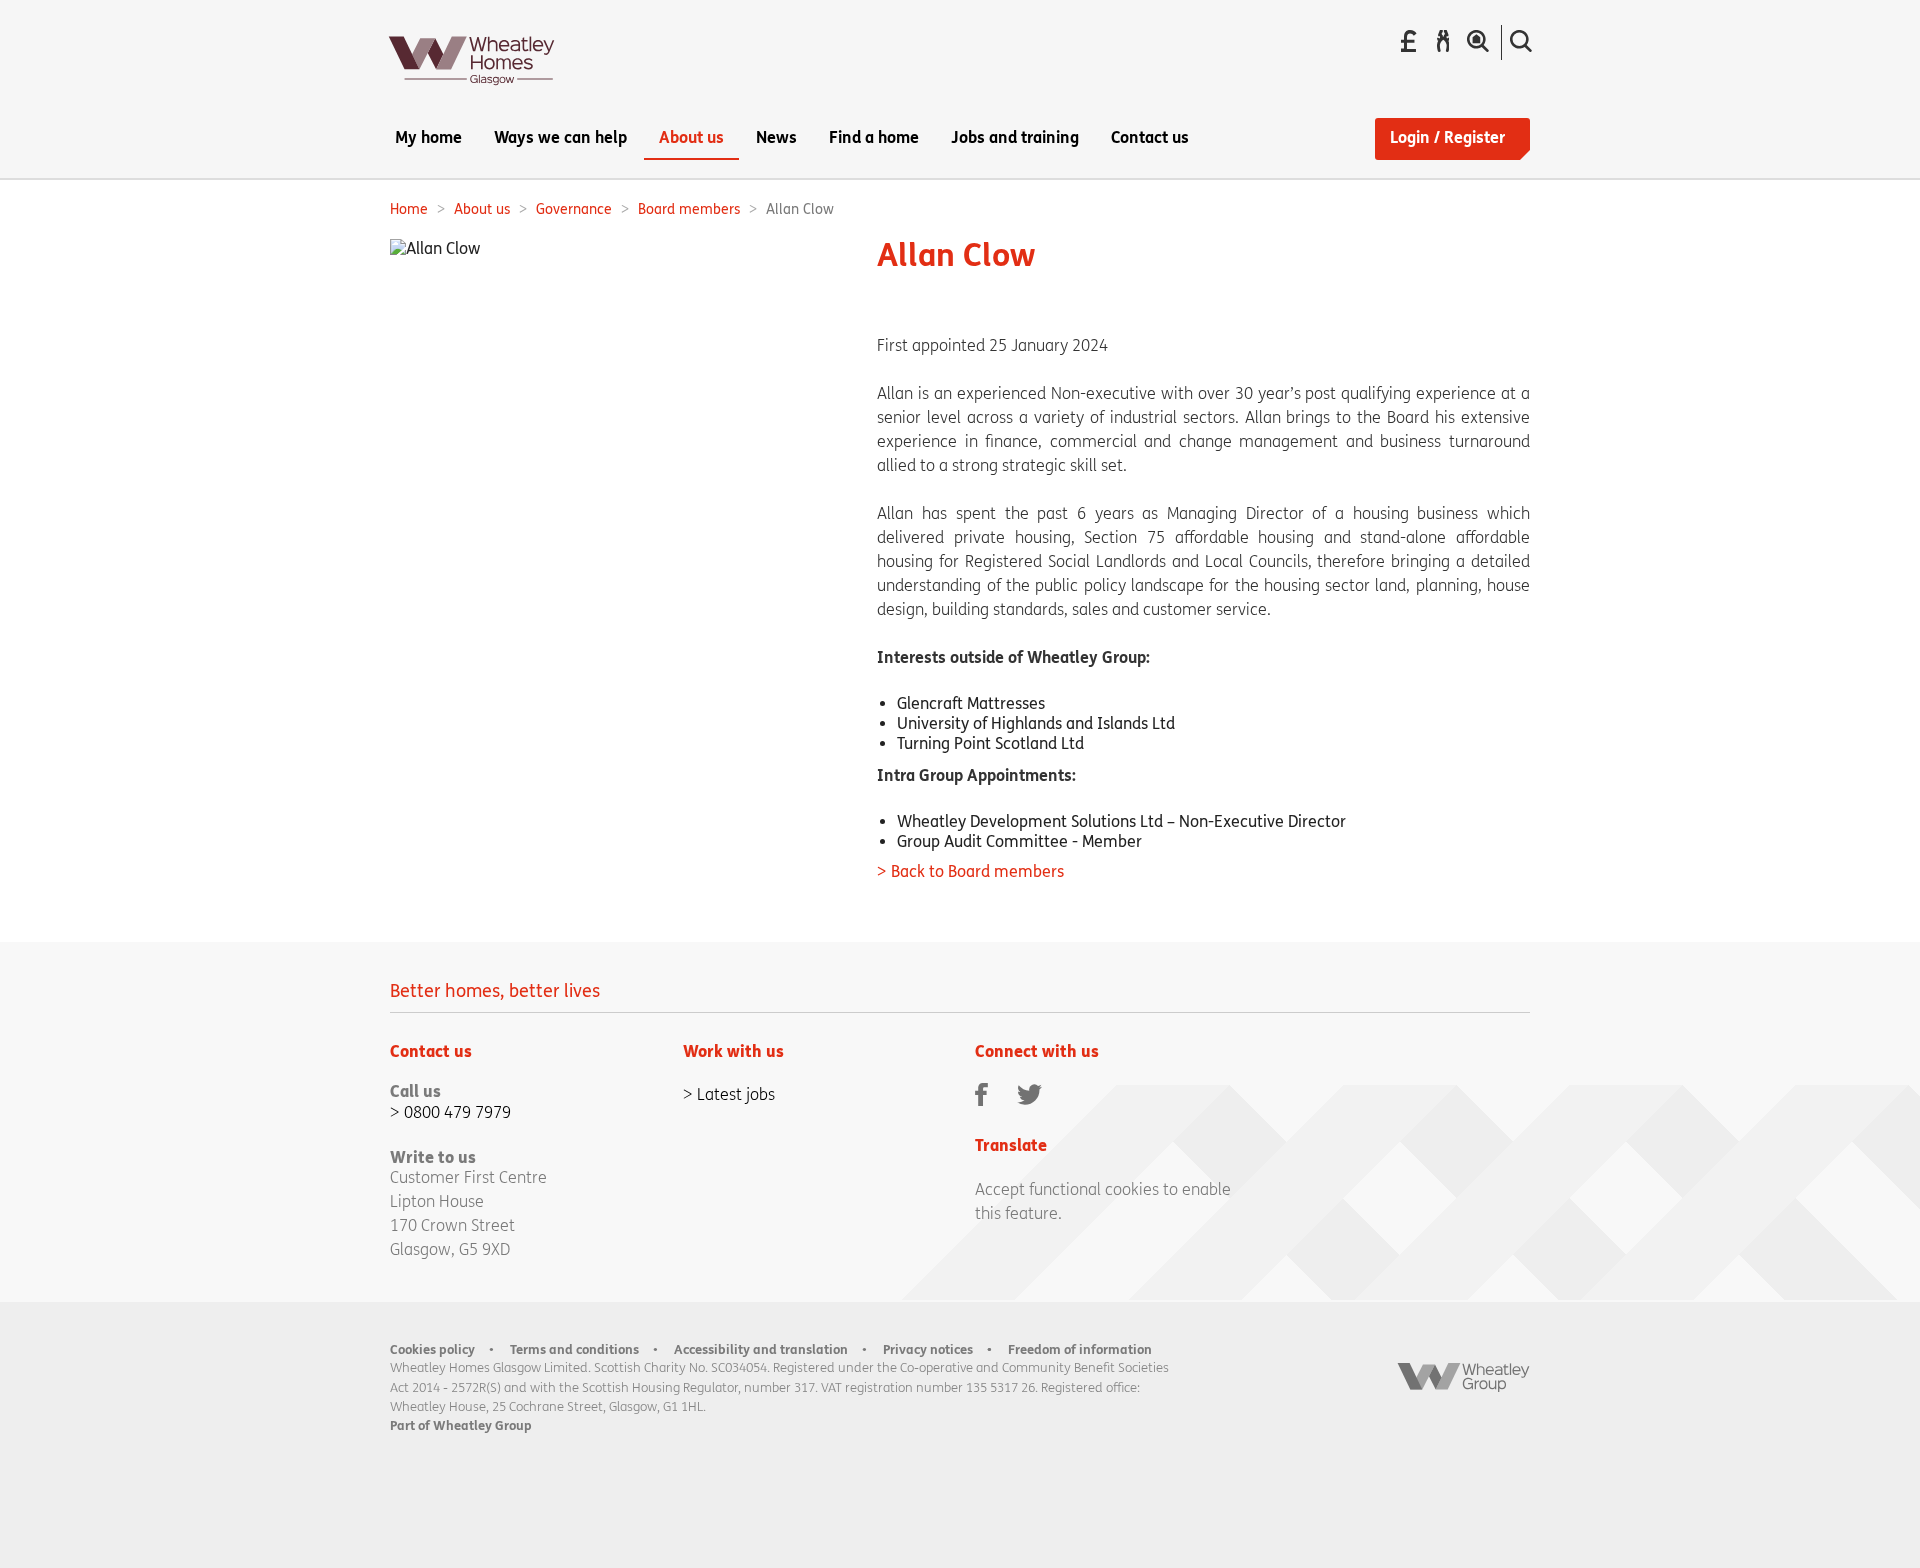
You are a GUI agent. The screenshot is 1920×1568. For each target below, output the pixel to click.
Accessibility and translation (761, 1349)
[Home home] (472, 91)
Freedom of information (1080, 1349)
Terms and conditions (574, 1349)
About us (482, 209)
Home (409, 209)
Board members (689, 209)
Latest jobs (736, 1094)
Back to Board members (977, 871)
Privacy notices (928, 1349)
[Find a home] (1478, 41)
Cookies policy (432, 1349)
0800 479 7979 (457, 1112)
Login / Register (1447, 137)
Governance (574, 209)
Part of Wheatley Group (461, 1425)
